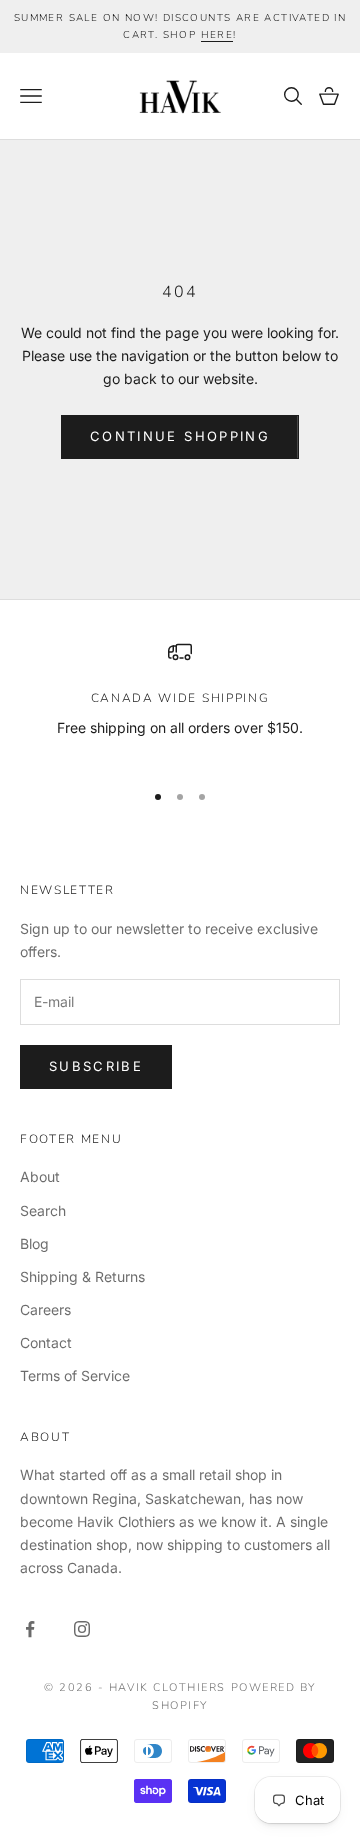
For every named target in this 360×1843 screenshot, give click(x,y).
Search (43, 1210)
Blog (34, 1243)
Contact (46, 1342)
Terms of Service (75, 1375)
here (217, 35)
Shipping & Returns (82, 1276)
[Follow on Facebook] (30, 1629)
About (40, 1176)
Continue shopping (180, 436)
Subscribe (96, 1066)
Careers (45, 1309)
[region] (180, 701)
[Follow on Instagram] (82, 1629)
